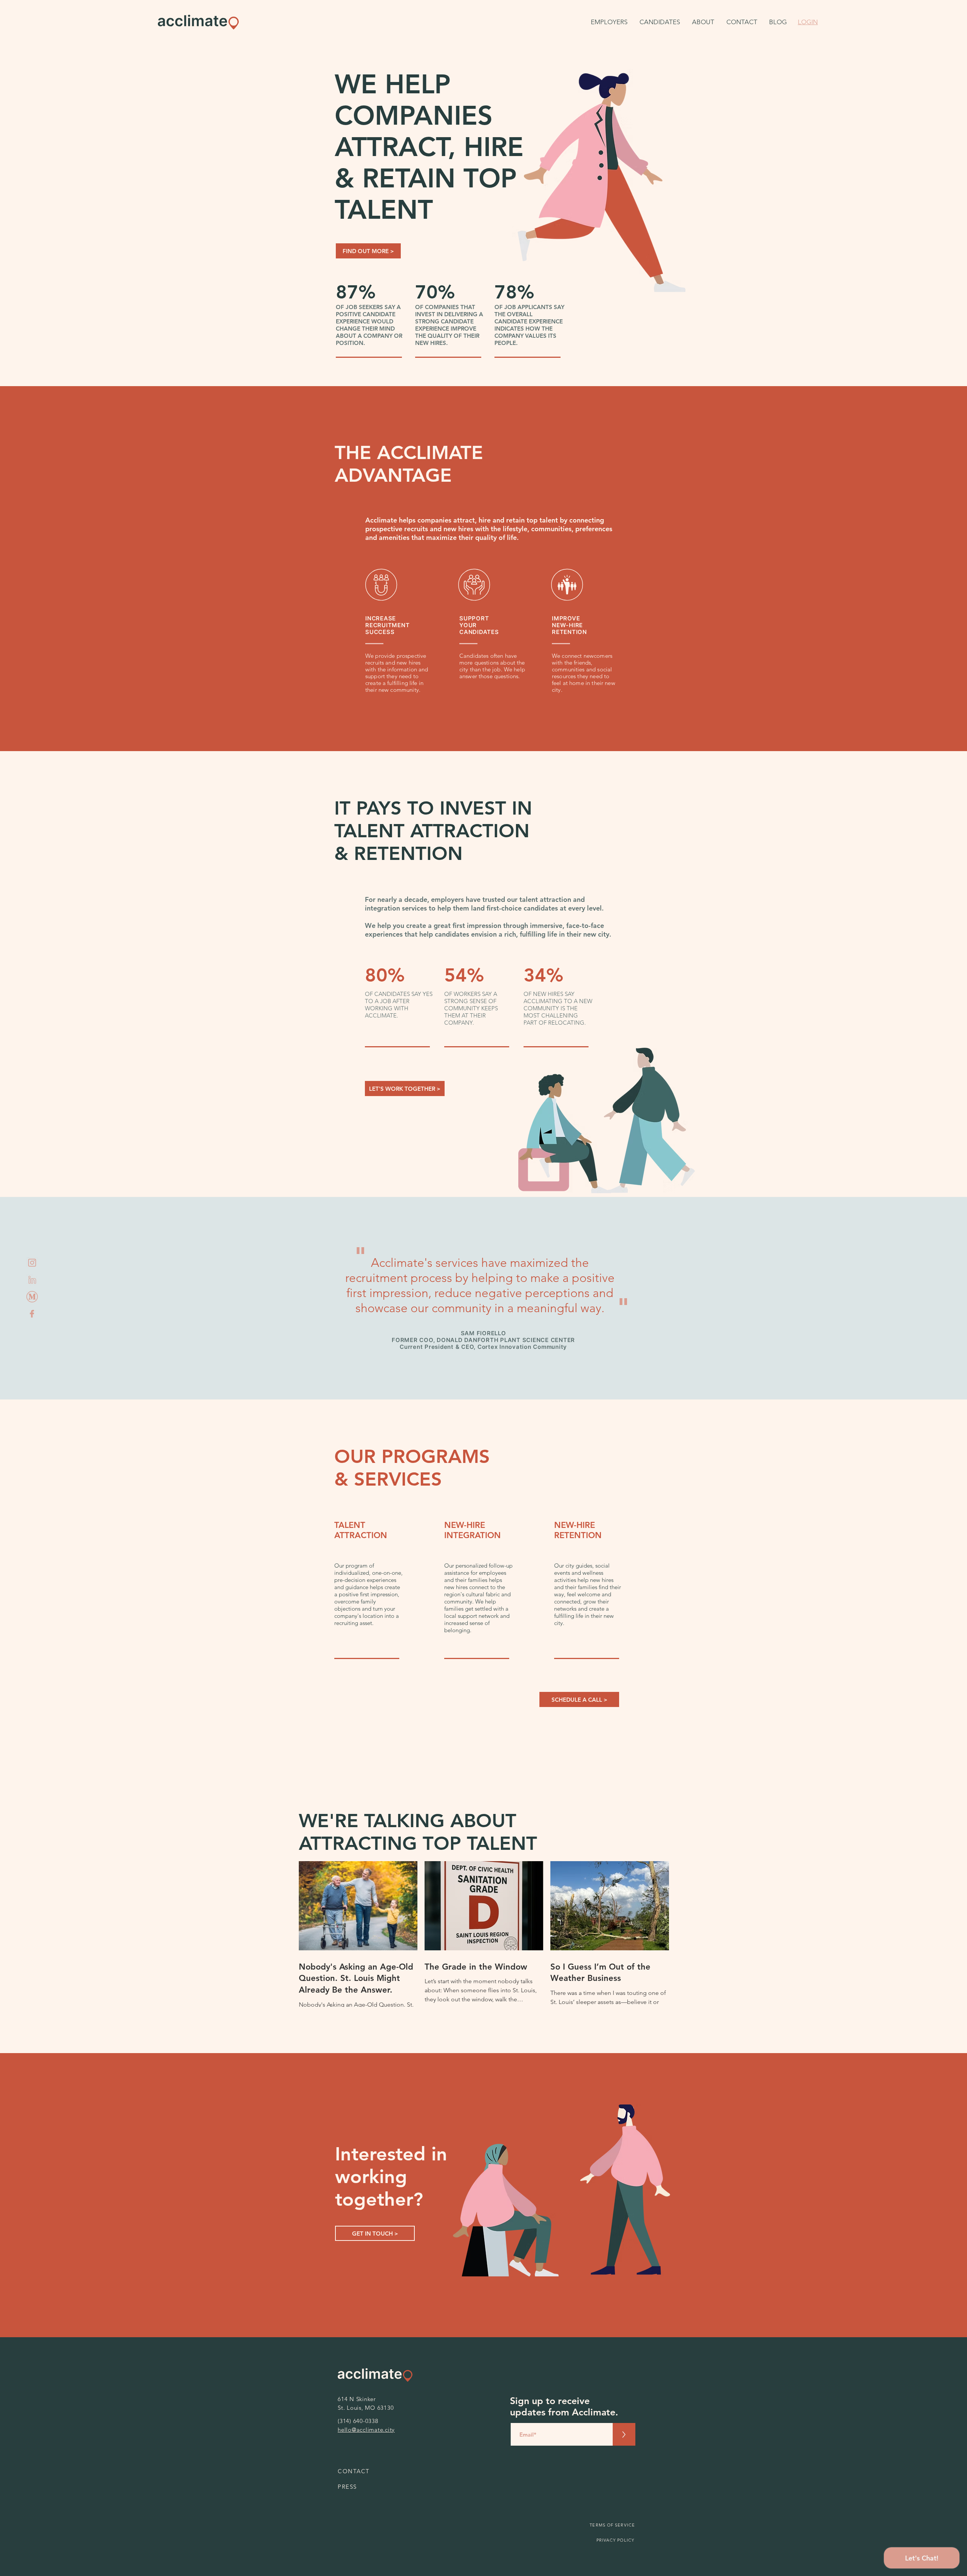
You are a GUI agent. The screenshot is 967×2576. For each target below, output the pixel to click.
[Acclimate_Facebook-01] (32, 1314)
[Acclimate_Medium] (32, 1297)
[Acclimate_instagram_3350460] (32, 1263)
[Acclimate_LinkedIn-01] (32, 1280)
